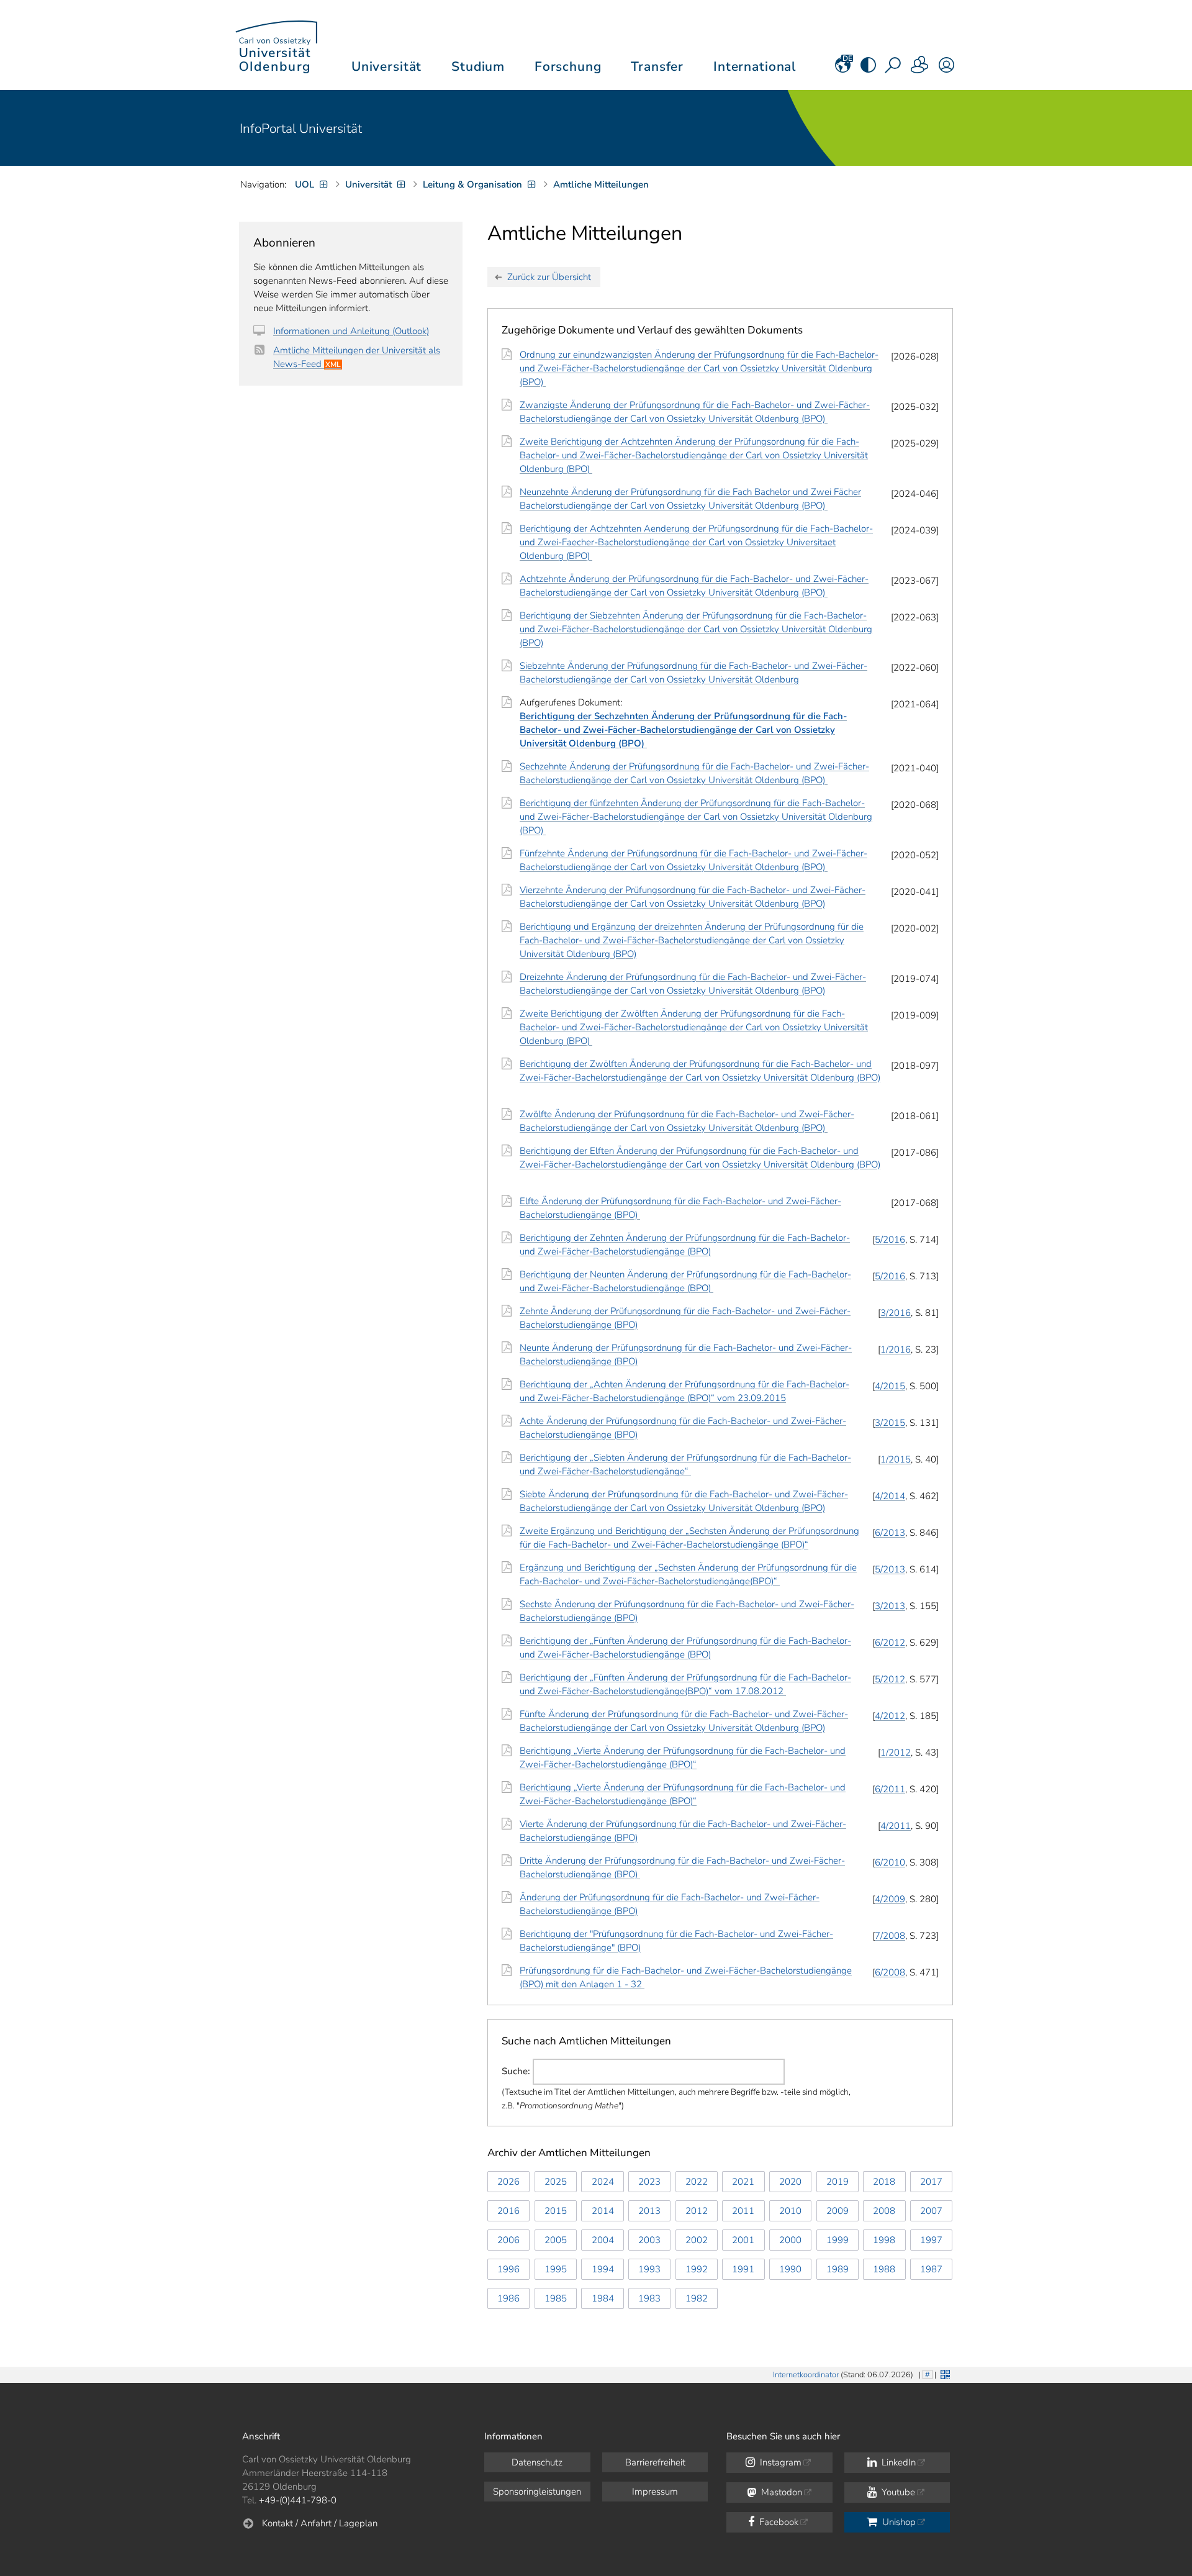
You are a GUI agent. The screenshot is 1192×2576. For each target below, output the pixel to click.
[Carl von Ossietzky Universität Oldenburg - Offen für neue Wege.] (276, 45)
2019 (838, 2182)
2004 (603, 2240)
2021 (743, 2182)
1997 (931, 2240)
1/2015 (896, 1459)
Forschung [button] (568, 66)
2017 (931, 2182)
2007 (931, 2211)
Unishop (898, 2522)
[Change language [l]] (843, 69)
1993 (649, 2269)
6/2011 (890, 1789)
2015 (556, 2211)
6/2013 (890, 1533)
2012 (697, 2211)
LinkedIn (897, 2462)
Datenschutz (537, 2462)
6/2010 (890, 1862)
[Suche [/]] (894, 69)
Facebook (778, 2522)
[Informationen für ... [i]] (920, 69)
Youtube (897, 2492)
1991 (743, 2269)
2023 (649, 2182)
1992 (697, 2269)
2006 (508, 2240)
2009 (838, 2211)
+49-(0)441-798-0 (298, 2500)
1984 (603, 2298)
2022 (697, 2182)
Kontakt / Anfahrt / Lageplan (320, 2523)
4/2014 (890, 1496)
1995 (556, 2269)
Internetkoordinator (806, 2375)
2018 (884, 2182)
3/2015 (890, 1423)
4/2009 (890, 1899)
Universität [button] (386, 66)
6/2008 (890, 1972)
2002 (697, 2240)
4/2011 (896, 1826)
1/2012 (896, 1753)
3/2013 (890, 1606)
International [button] (755, 66)
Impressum (655, 2492)
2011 (743, 2211)
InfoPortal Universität (301, 129)
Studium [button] (478, 66)
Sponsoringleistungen (537, 2492)
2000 (790, 2240)
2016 (508, 2211)
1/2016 (896, 1349)
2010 (790, 2211)
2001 (743, 2240)
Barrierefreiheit (655, 2462)
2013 (649, 2211)
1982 (697, 2298)
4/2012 (890, 1716)
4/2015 (890, 1386)
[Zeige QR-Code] (944, 2373)
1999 (838, 2240)
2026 (508, 2182)
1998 (884, 2240)
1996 (508, 2269)
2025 (556, 2182)
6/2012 (890, 1643)
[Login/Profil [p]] (946, 69)
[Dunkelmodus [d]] (868, 69)
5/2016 (890, 1240)
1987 (931, 2269)
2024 (603, 2182)
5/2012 (890, 1679)
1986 (508, 2298)
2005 (556, 2240)
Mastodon (780, 2492)
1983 (649, 2298)
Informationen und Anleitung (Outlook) (351, 331)
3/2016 (896, 1313)
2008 (884, 2211)
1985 (556, 2298)
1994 (603, 2269)
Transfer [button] (657, 66)
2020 (790, 2182)
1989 (838, 2269)
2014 (603, 2211)
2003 (649, 2240)
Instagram (779, 2462)
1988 (884, 2269)
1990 (790, 2269)
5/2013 (890, 1569)
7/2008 (890, 1936)
